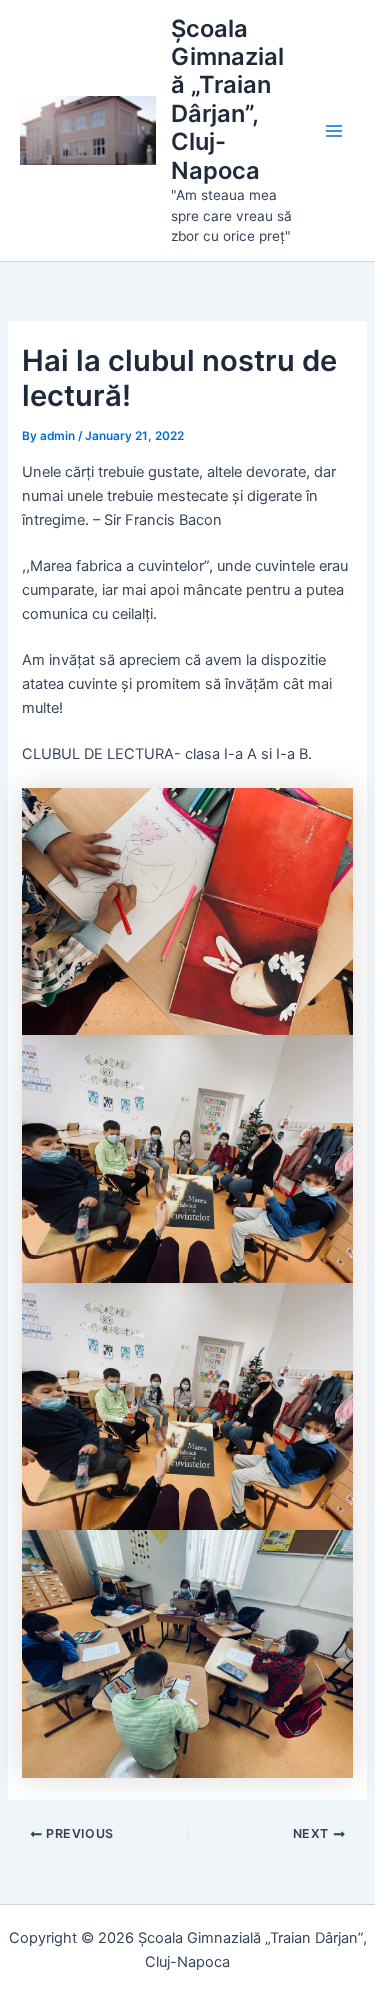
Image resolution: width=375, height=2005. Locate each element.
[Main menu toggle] (334, 131)
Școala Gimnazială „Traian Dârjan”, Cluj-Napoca (227, 99)
